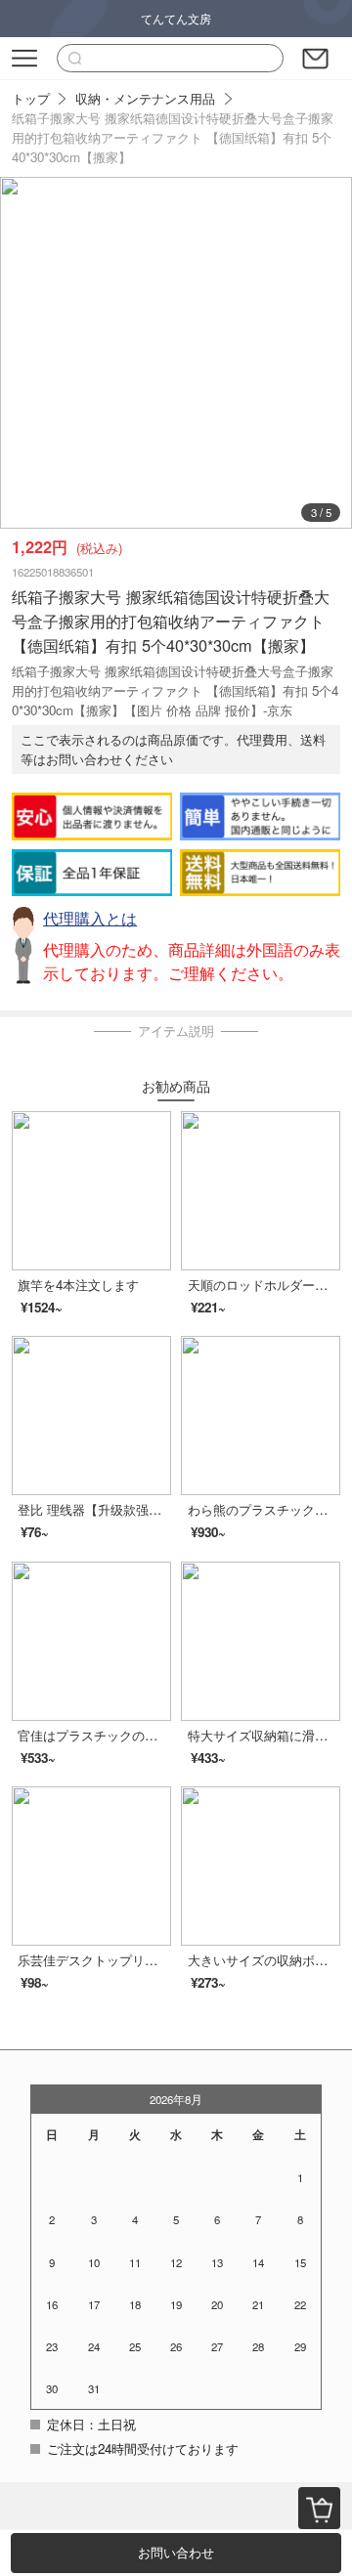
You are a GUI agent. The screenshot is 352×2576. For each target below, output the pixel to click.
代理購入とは (90, 918)
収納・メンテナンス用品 (145, 98)
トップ (31, 98)
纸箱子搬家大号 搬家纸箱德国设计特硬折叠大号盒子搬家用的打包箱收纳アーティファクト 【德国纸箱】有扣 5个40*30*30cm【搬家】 (173, 137)
